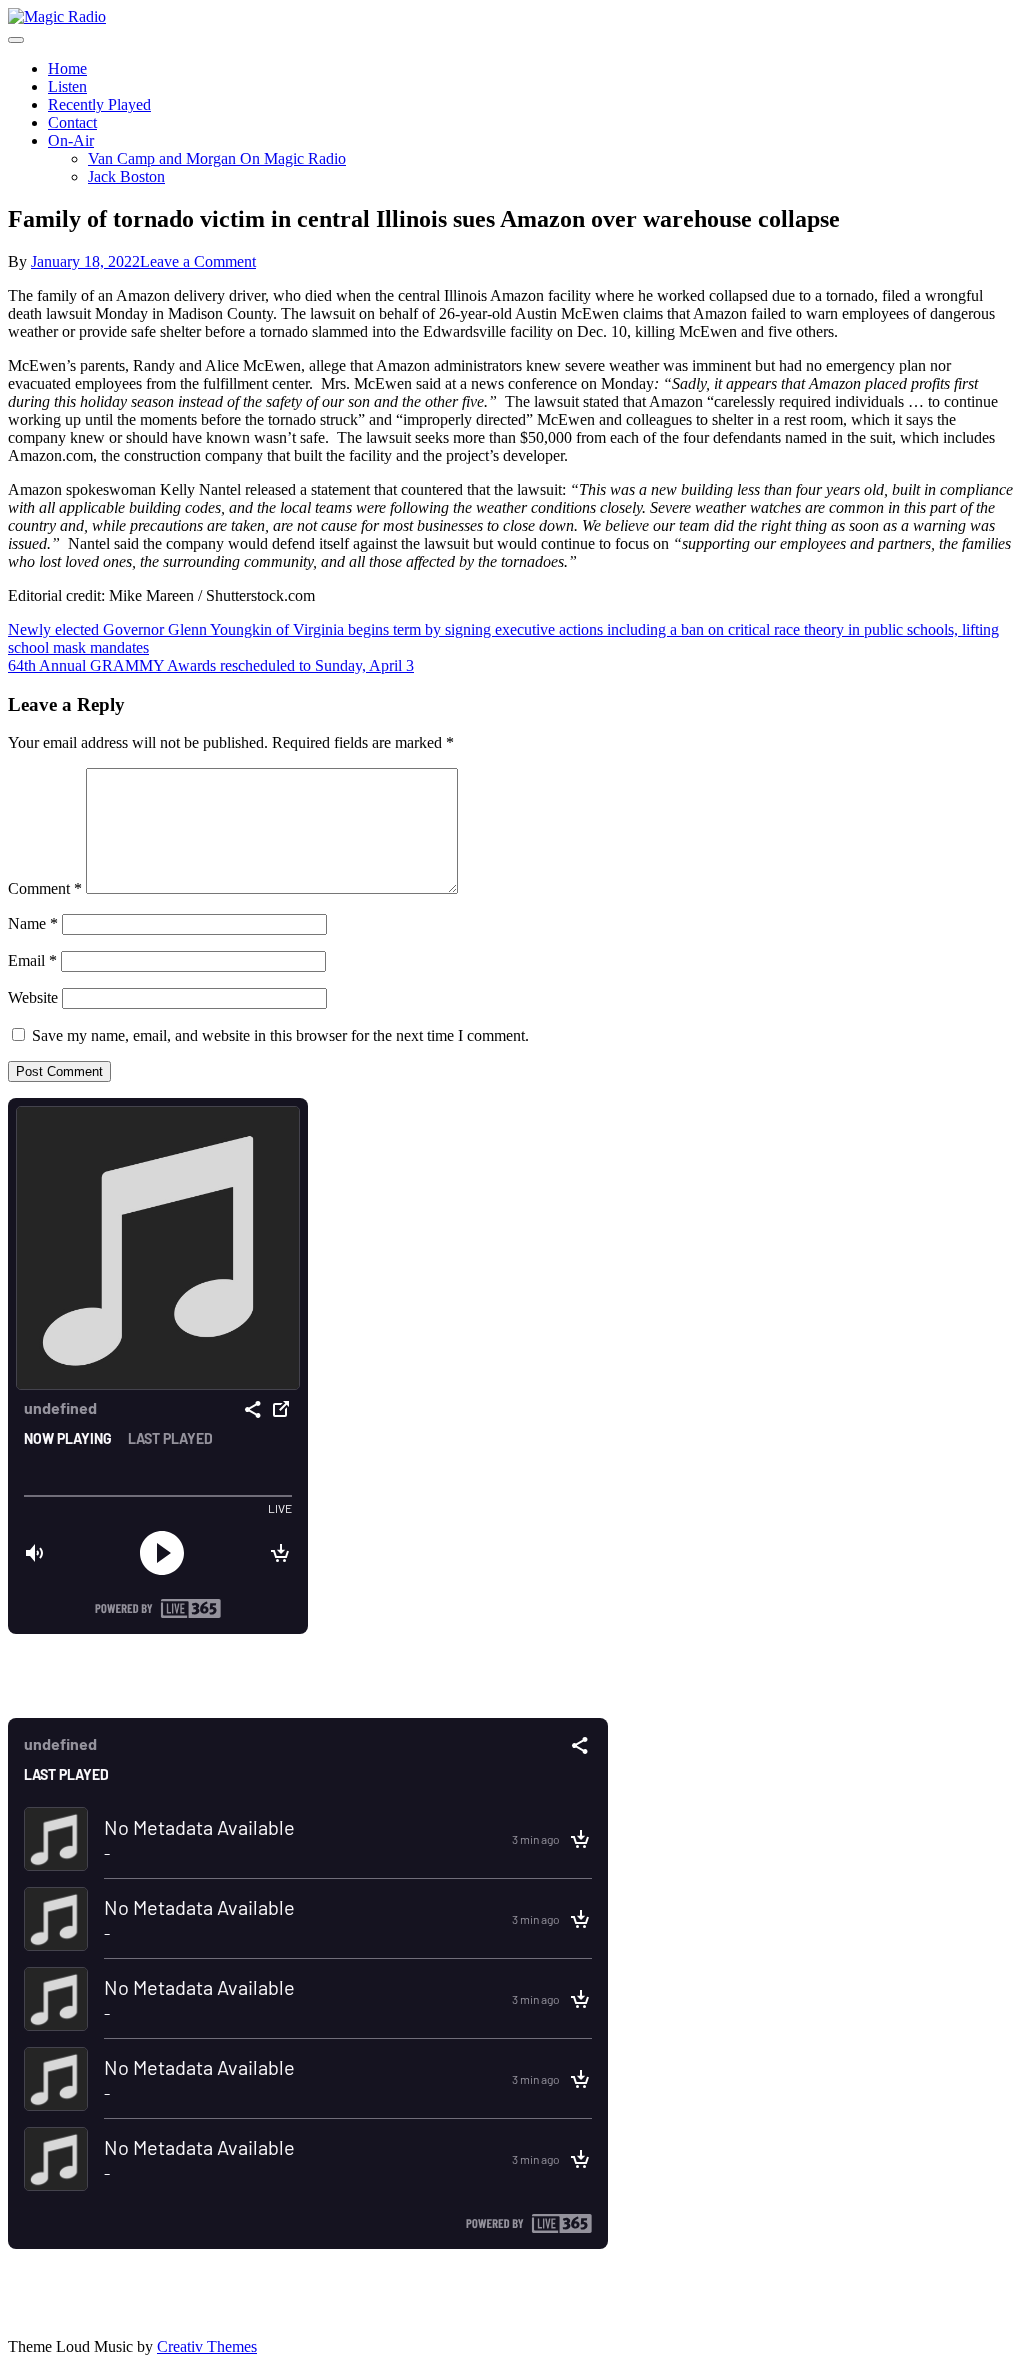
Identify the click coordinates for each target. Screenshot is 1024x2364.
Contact (72, 122)
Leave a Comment (198, 261)
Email (32, 960)
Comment (45, 888)
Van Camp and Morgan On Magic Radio (217, 158)
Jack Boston (126, 176)
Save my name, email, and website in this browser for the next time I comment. (280, 1035)
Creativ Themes (207, 2346)
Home (67, 68)
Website (33, 997)
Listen (67, 86)
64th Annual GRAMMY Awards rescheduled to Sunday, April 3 (211, 665)
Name (33, 923)
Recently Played (99, 104)
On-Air (71, 140)
